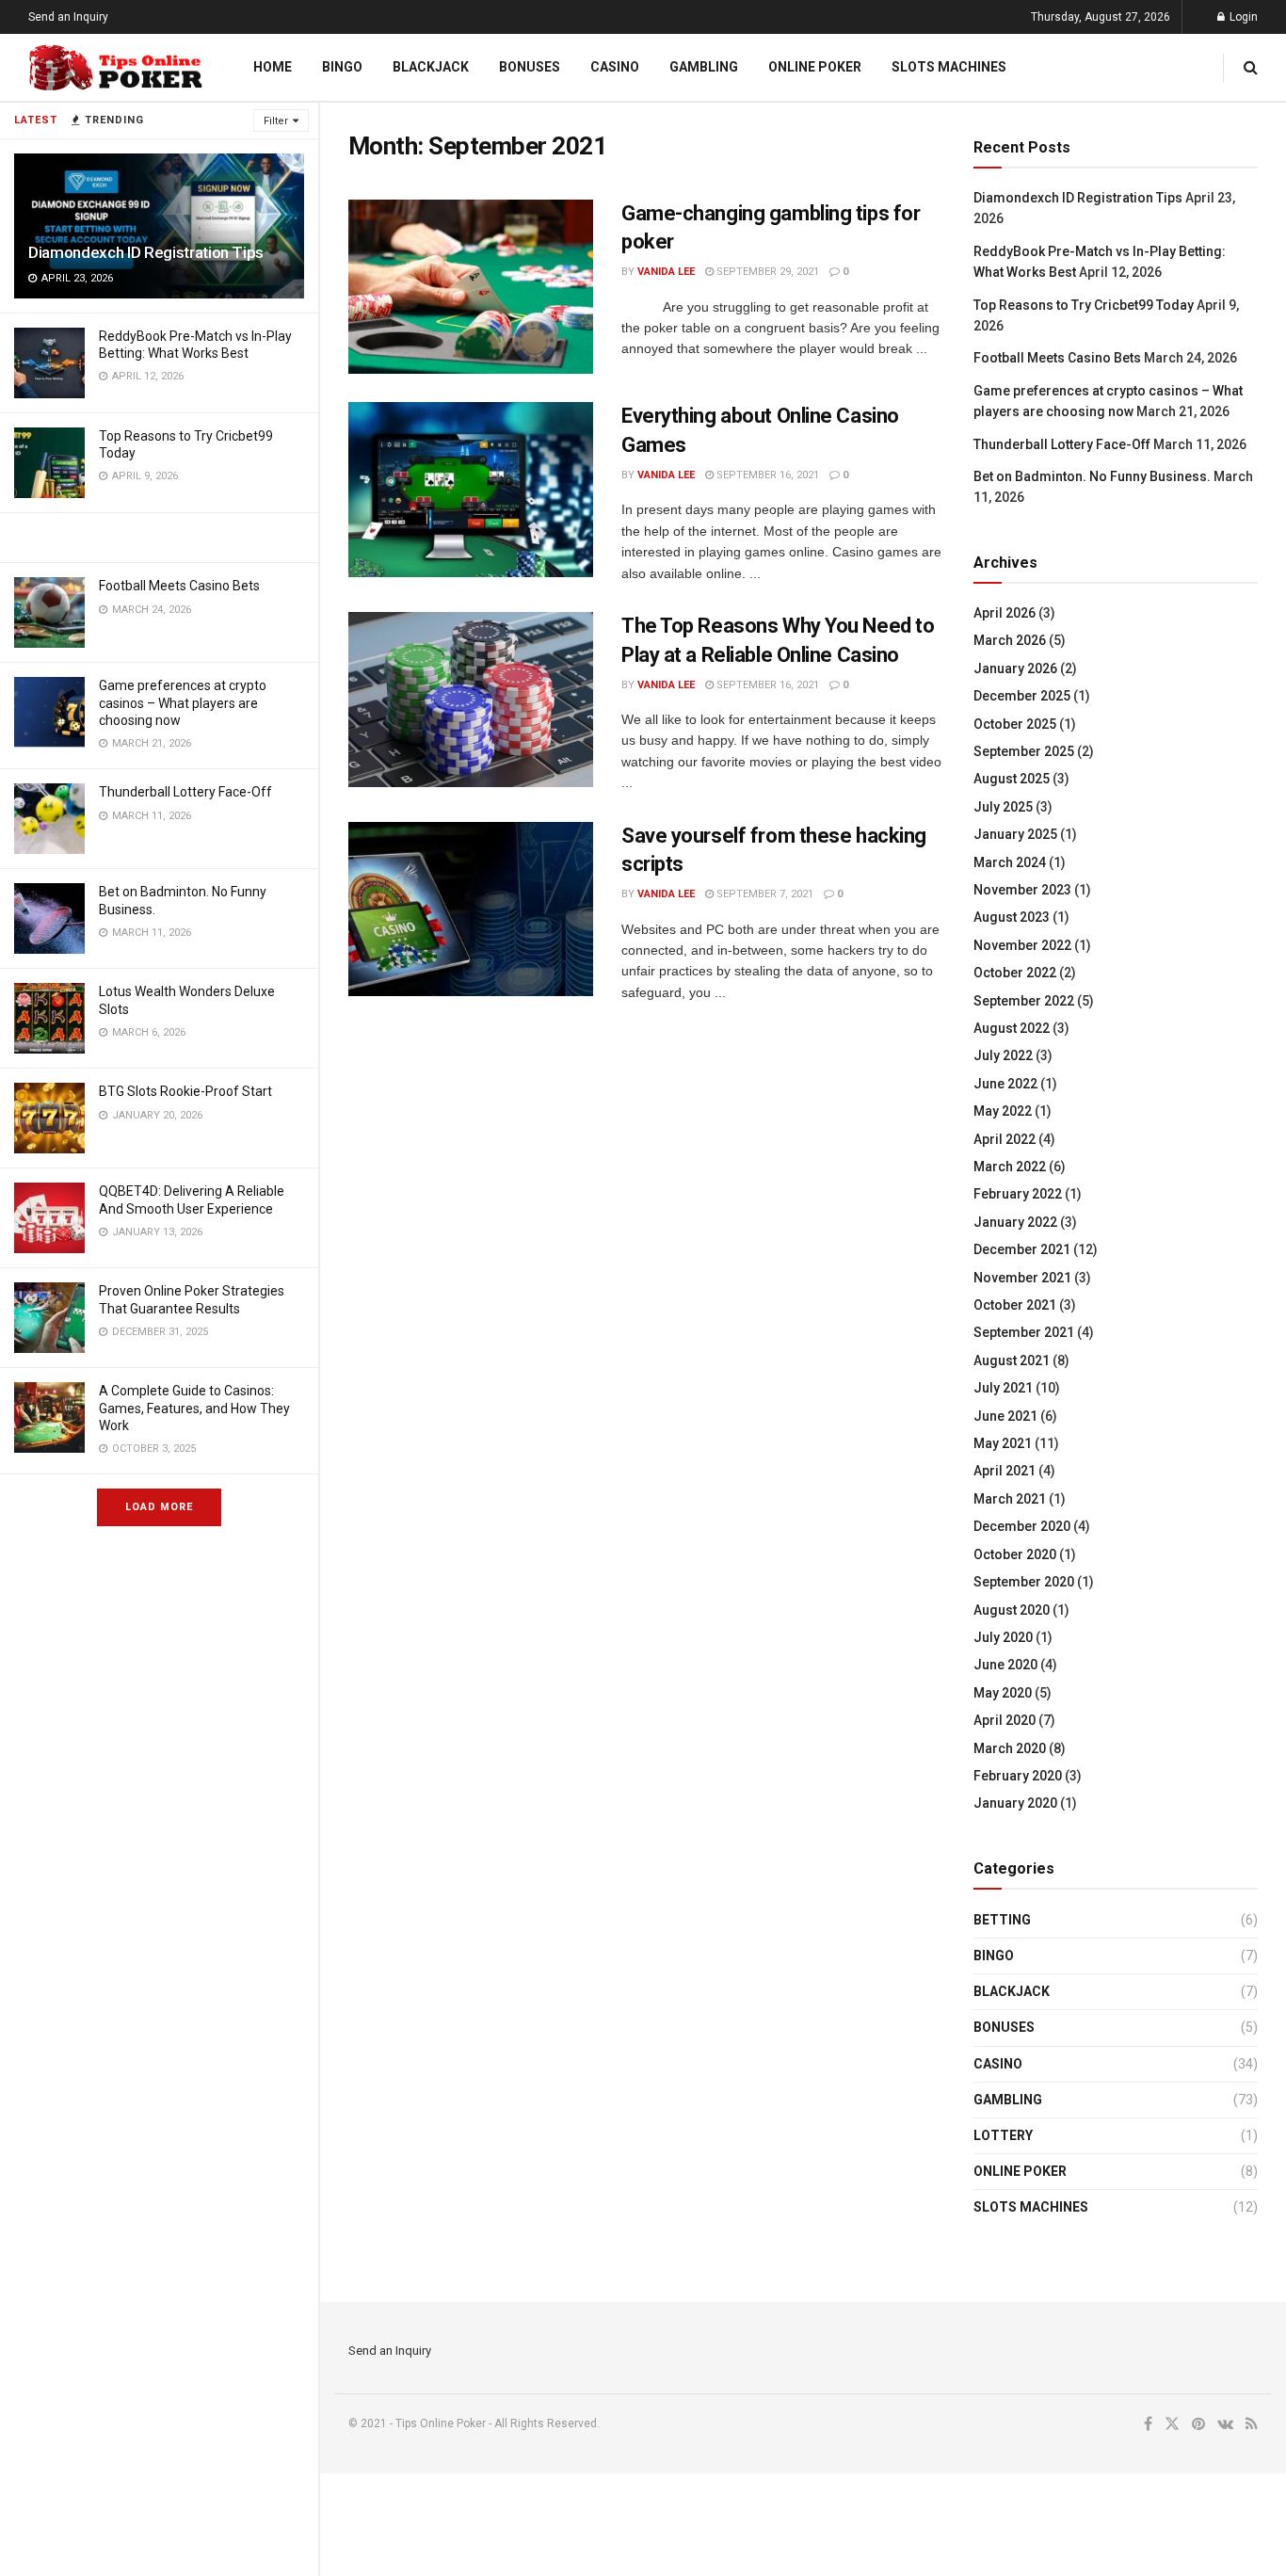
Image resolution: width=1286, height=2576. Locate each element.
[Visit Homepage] (117, 68)
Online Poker (815, 67)
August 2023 (1012, 917)
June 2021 (1005, 1416)
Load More (159, 1507)
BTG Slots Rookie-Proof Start (185, 1091)
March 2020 (1010, 1748)
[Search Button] (1251, 67)
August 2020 (1012, 1610)
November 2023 (1022, 890)
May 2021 (1003, 1443)
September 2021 (1024, 1332)
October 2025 (1015, 724)
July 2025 (1003, 807)
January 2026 (1015, 668)
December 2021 (1022, 1249)
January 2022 (1015, 1222)
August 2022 (1012, 1028)
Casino (615, 67)
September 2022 (1024, 1001)
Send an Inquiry (68, 17)
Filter (276, 121)
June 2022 (1005, 1084)
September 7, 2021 (764, 894)
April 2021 (1005, 1471)
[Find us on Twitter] (1172, 2424)
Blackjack (431, 67)
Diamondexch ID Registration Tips (146, 252)
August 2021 (1012, 1360)
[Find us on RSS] (1252, 2424)
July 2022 (1003, 1055)
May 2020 (1003, 1693)
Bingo (342, 67)
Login (1242, 17)
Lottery (1003, 2135)
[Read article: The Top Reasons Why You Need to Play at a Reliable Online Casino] (471, 700)
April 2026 (1005, 613)
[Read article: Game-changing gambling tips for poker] (471, 287)
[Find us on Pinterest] (1198, 2424)
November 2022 (1022, 945)
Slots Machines (949, 67)
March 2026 (1010, 640)
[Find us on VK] (1225, 2424)
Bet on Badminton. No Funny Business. (1092, 476)
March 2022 (1010, 1167)
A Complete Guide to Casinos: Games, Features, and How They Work (194, 1408)
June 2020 (1005, 1665)
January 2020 (1015, 1803)
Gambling (704, 67)
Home (273, 67)
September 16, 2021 (766, 475)
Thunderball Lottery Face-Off (185, 792)
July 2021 (1003, 1388)
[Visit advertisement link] (159, 538)
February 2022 (1018, 1194)
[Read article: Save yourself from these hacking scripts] (471, 910)
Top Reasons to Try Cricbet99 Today (1084, 305)
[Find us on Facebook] (1148, 2424)
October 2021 (1015, 1305)
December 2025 (1022, 696)
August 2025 (1012, 779)
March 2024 (1010, 862)
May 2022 (1003, 1111)
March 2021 (1010, 1499)
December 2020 (1022, 1526)
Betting (1002, 1920)
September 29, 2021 (766, 272)
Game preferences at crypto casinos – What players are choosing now (183, 702)
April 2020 (1005, 1720)
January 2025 (1015, 834)
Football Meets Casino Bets (179, 586)
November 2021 (1022, 1278)
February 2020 (1018, 1776)
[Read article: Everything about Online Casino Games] (471, 490)
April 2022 (1005, 1139)
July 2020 (1003, 1637)
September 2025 (1024, 751)
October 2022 (1015, 973)
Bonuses (530, 67)
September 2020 (1024, 1582)
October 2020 (1015, 1554)
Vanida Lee (666, 272)
